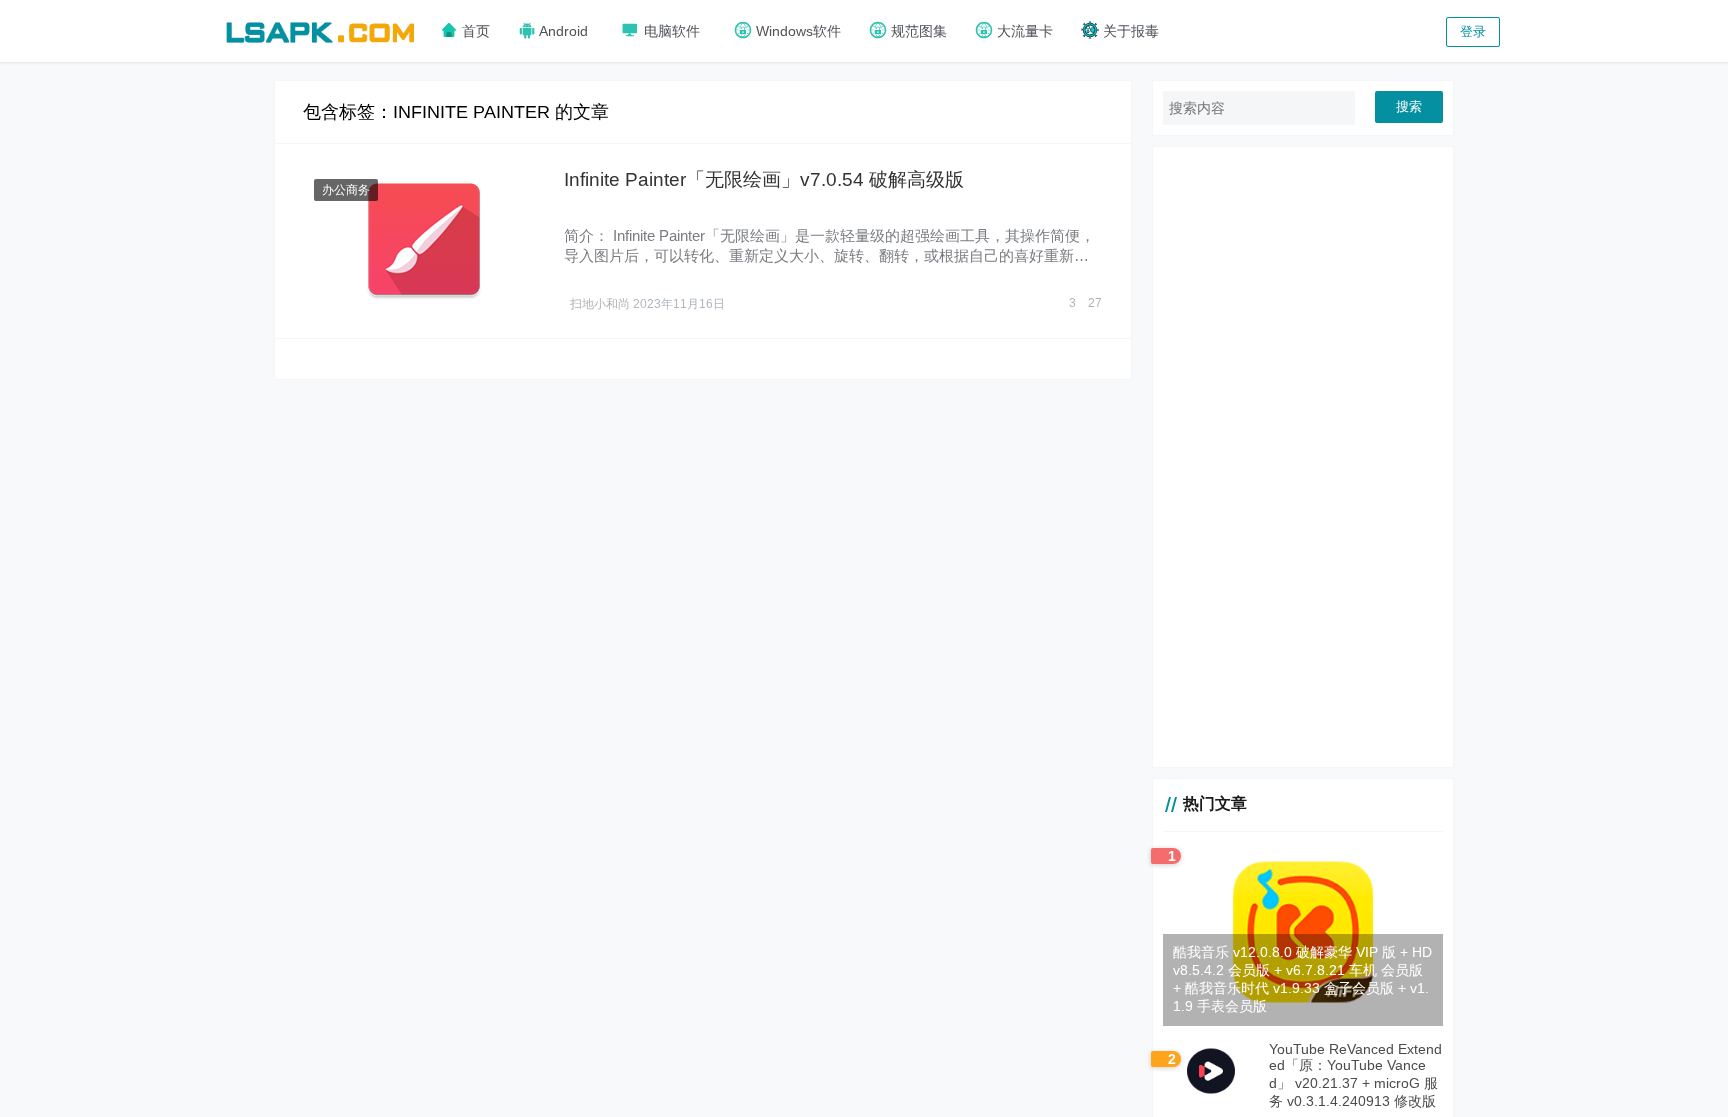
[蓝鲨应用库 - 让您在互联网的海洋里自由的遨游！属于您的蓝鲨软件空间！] (320, 29)
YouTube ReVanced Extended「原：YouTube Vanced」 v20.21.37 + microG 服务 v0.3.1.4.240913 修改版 (1355, 1075)
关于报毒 (1129, 31)
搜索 (1409, 106)
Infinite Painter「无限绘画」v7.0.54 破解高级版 (764, 179)
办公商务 (346, 190)
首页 (474, 31)
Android (562, 31)
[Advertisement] (1303, 457)
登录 (1473, 31)
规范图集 (917, 31)
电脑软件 (670, 31)
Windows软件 (796, 31)
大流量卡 (1023, 31)
